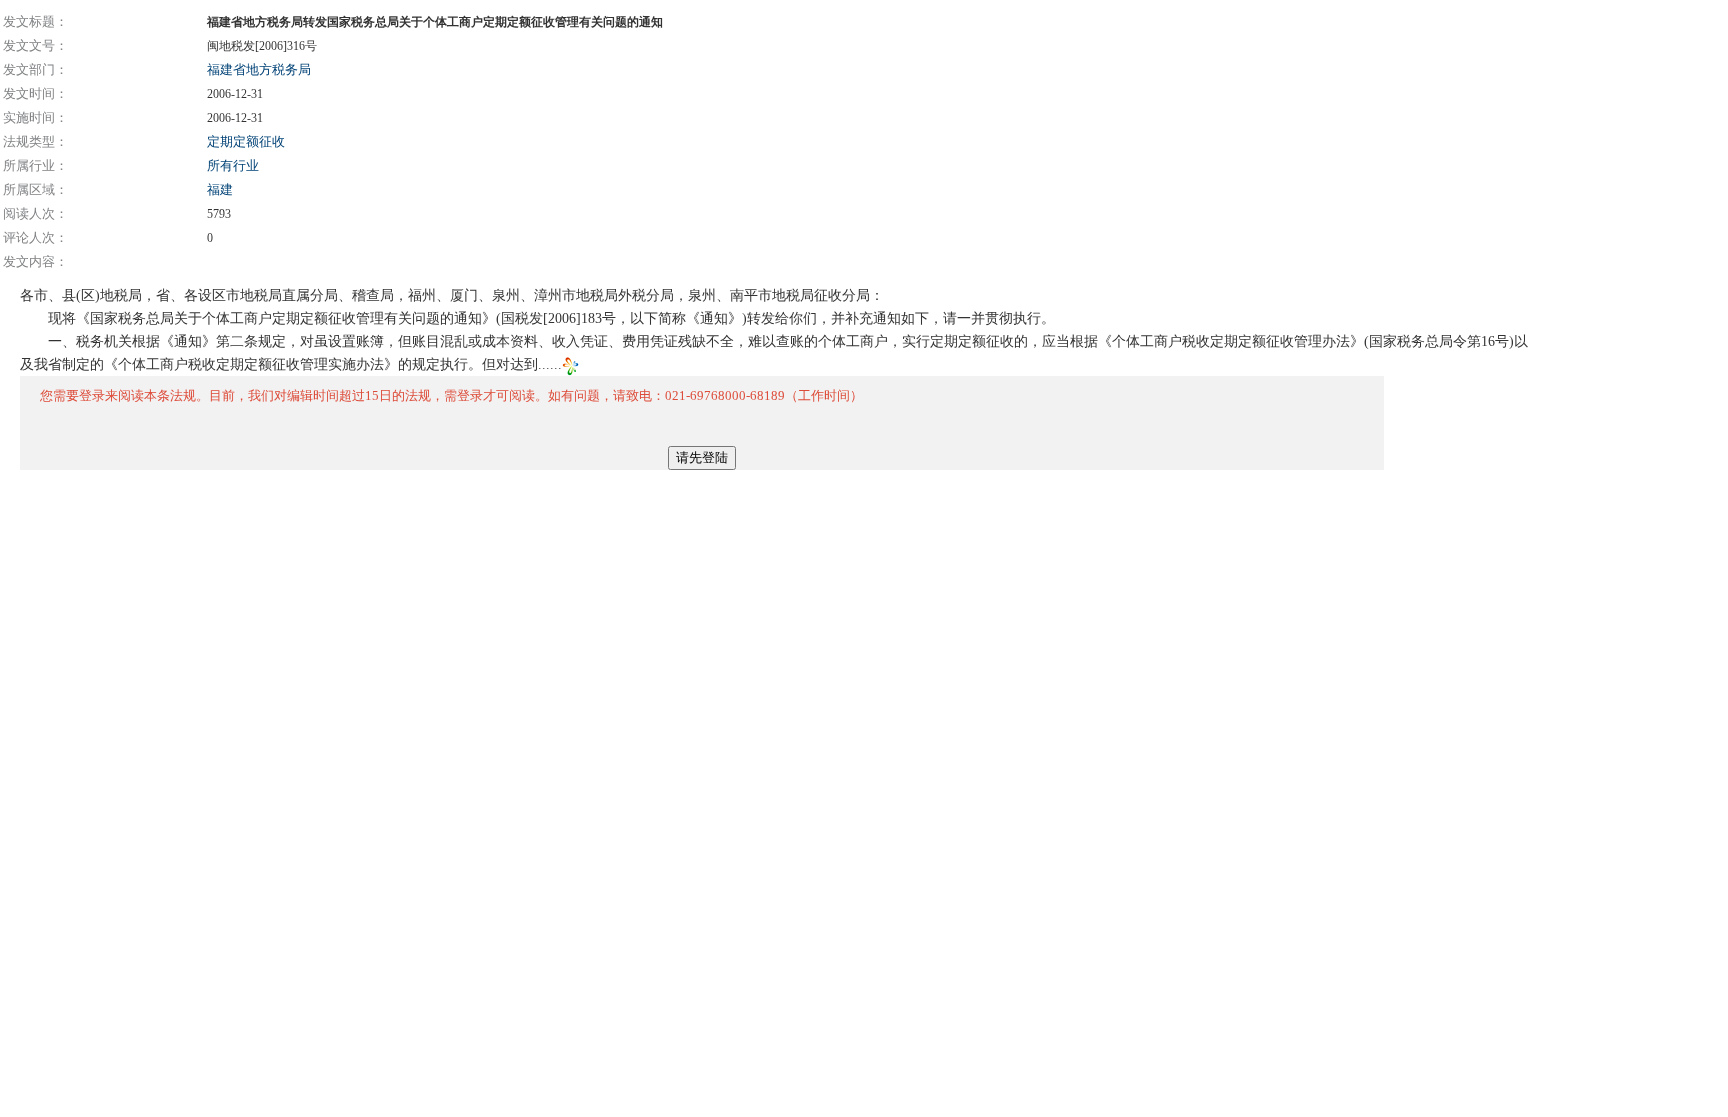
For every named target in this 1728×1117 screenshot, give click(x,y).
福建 (220, 189)
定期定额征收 (246, 141)
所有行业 (233, 165)
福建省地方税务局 (259, 69)
